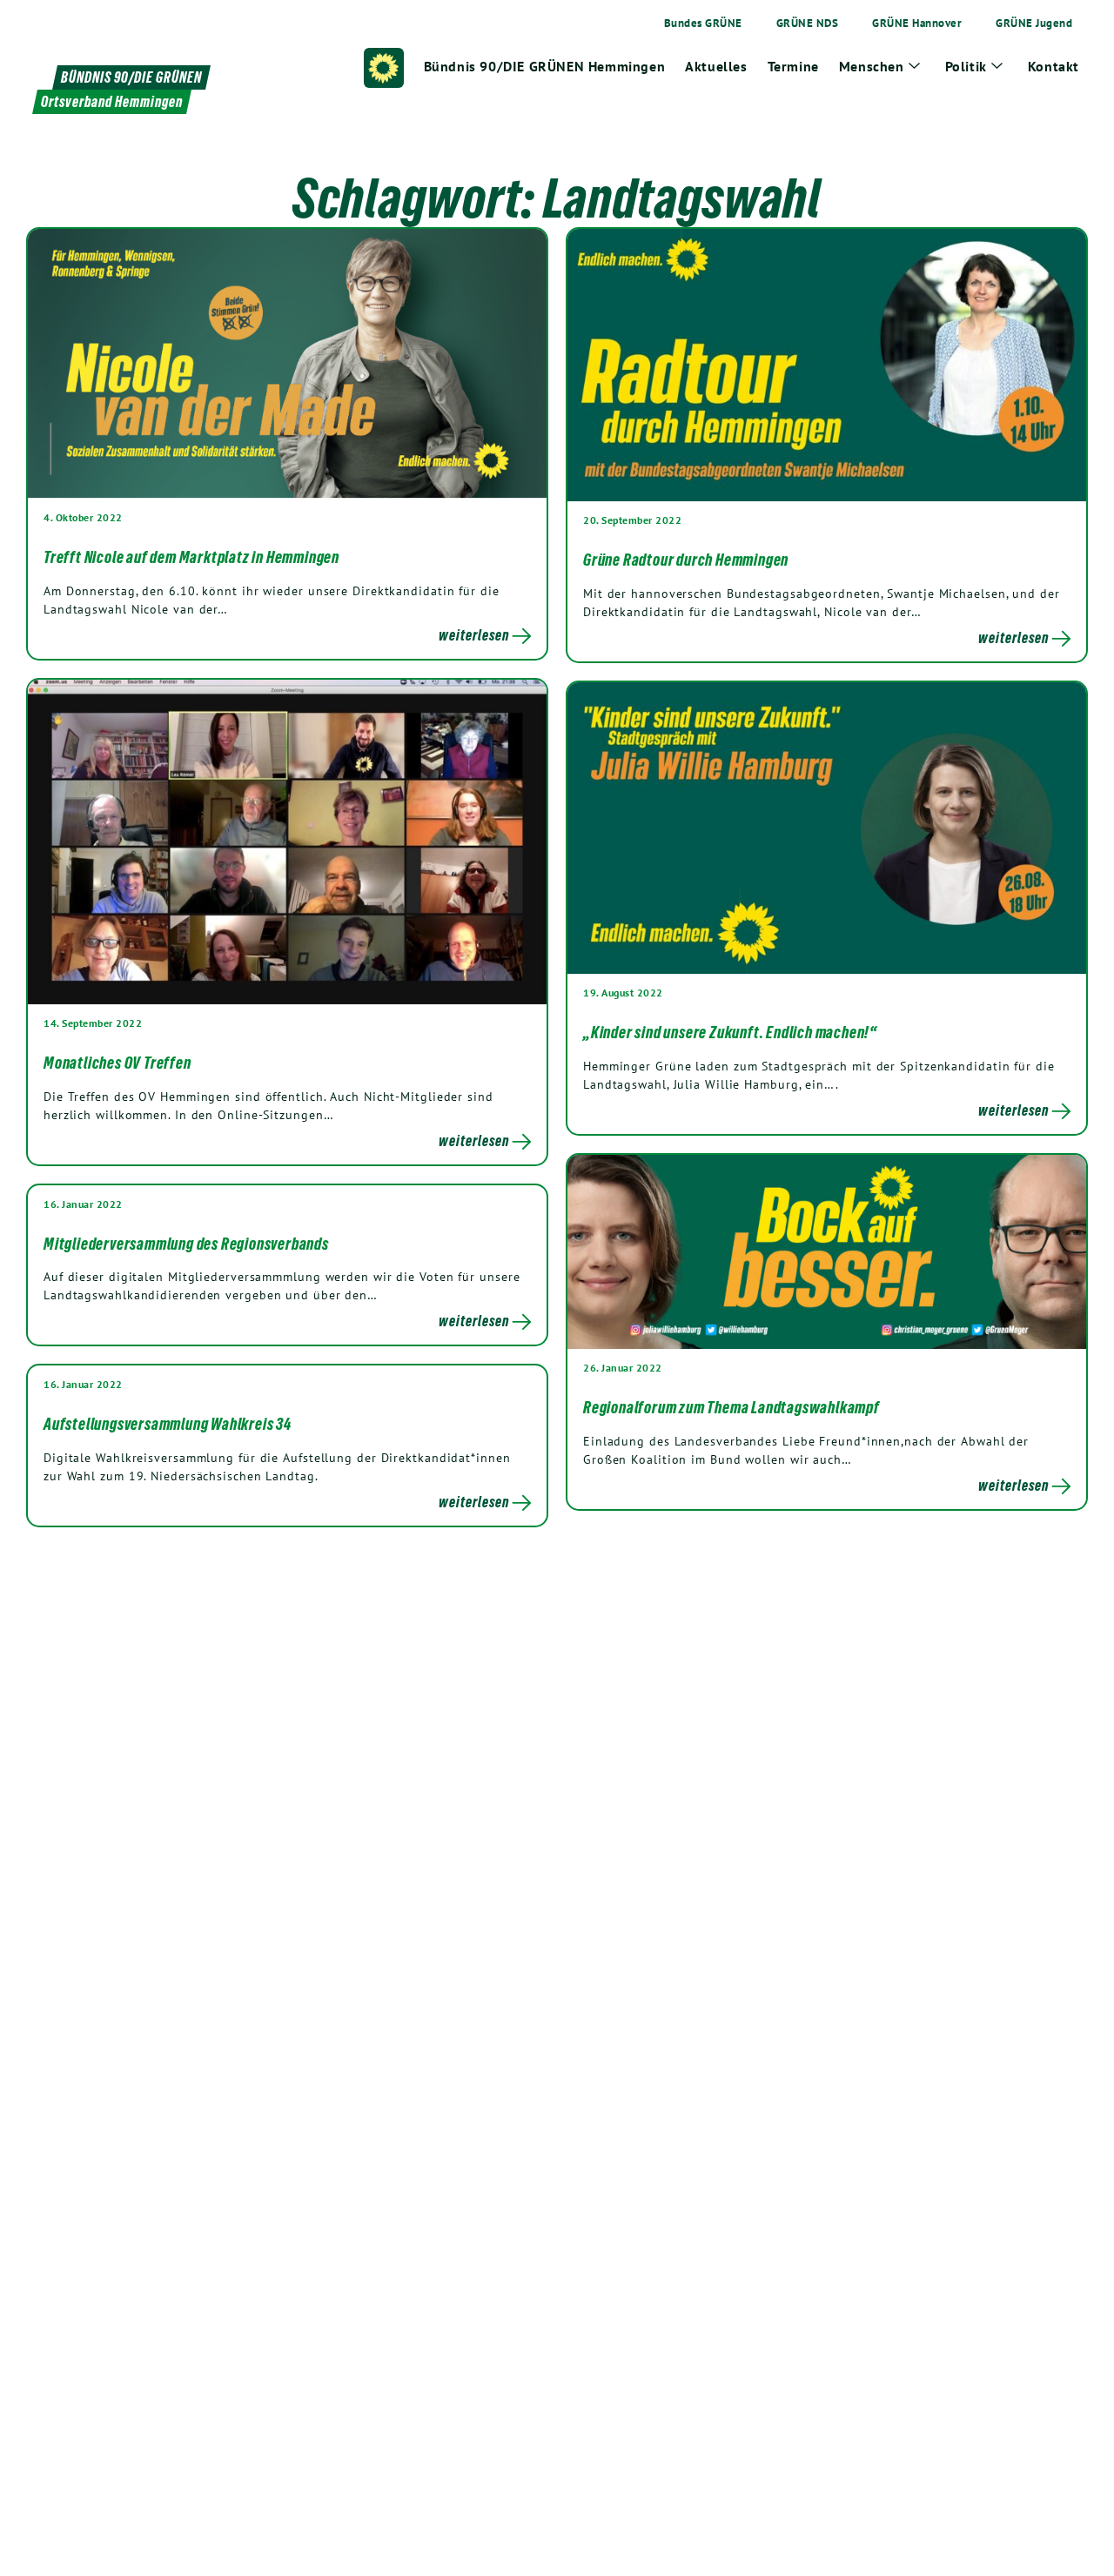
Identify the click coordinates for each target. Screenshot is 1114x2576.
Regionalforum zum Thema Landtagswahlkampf (731, 1407)
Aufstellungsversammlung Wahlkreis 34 (168, 1424)
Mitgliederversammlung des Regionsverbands (186, 1244)
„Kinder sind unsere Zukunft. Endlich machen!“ (730, 1032)
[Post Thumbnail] (287, 363)
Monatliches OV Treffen (117, 1063)
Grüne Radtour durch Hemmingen (686, 560)
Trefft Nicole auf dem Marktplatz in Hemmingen (191, 557)
